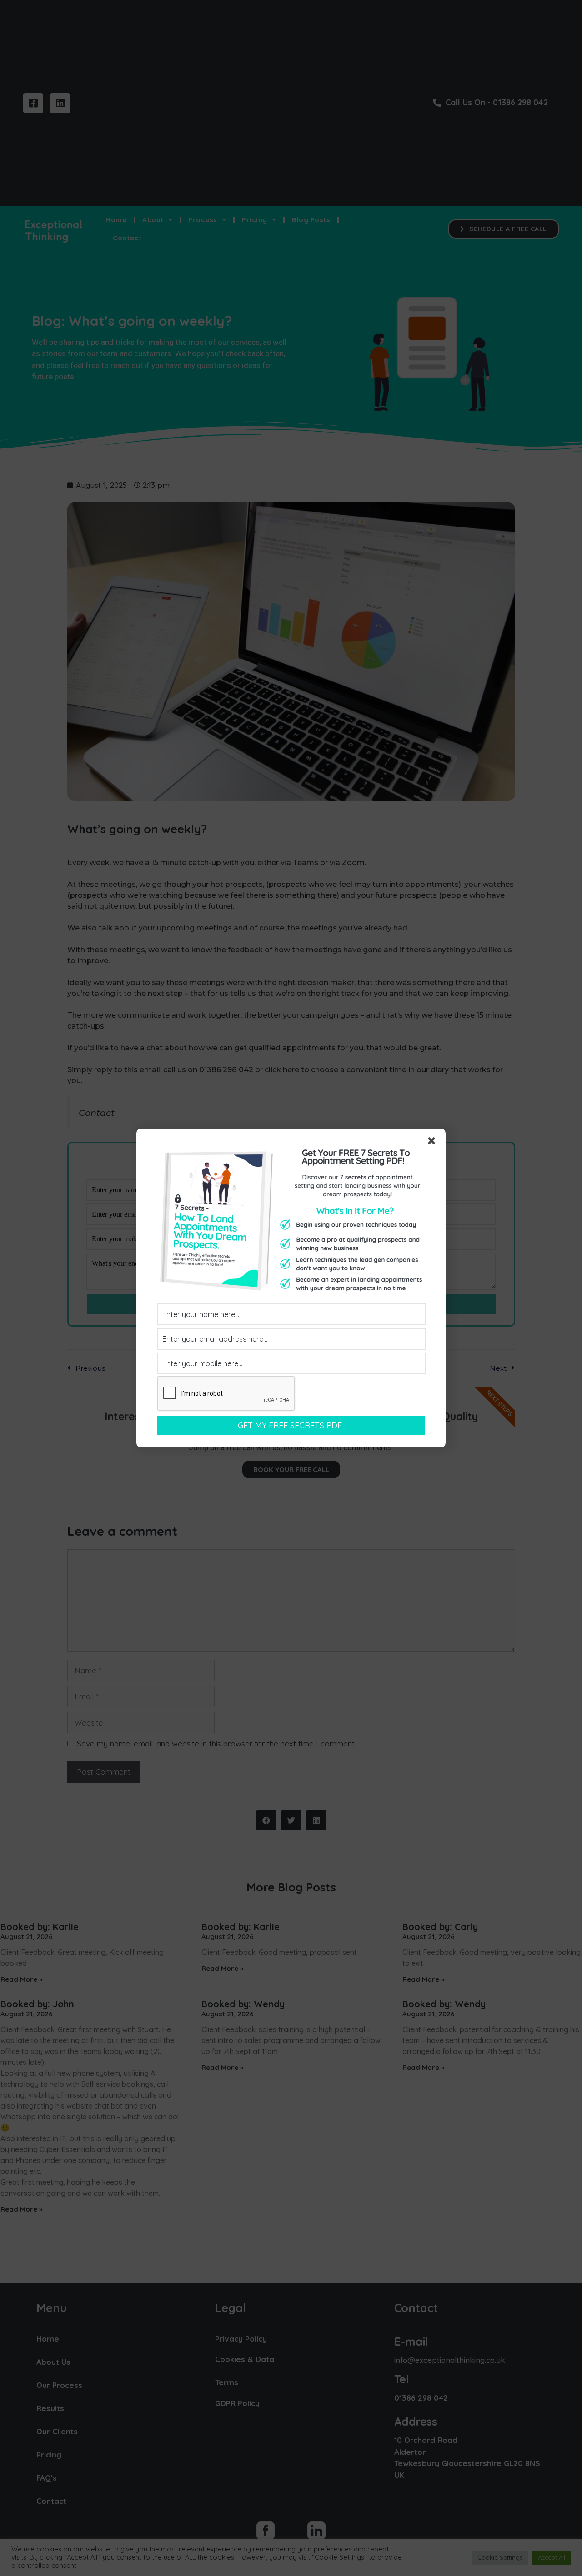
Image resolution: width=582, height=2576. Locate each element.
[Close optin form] (433, 1143)
